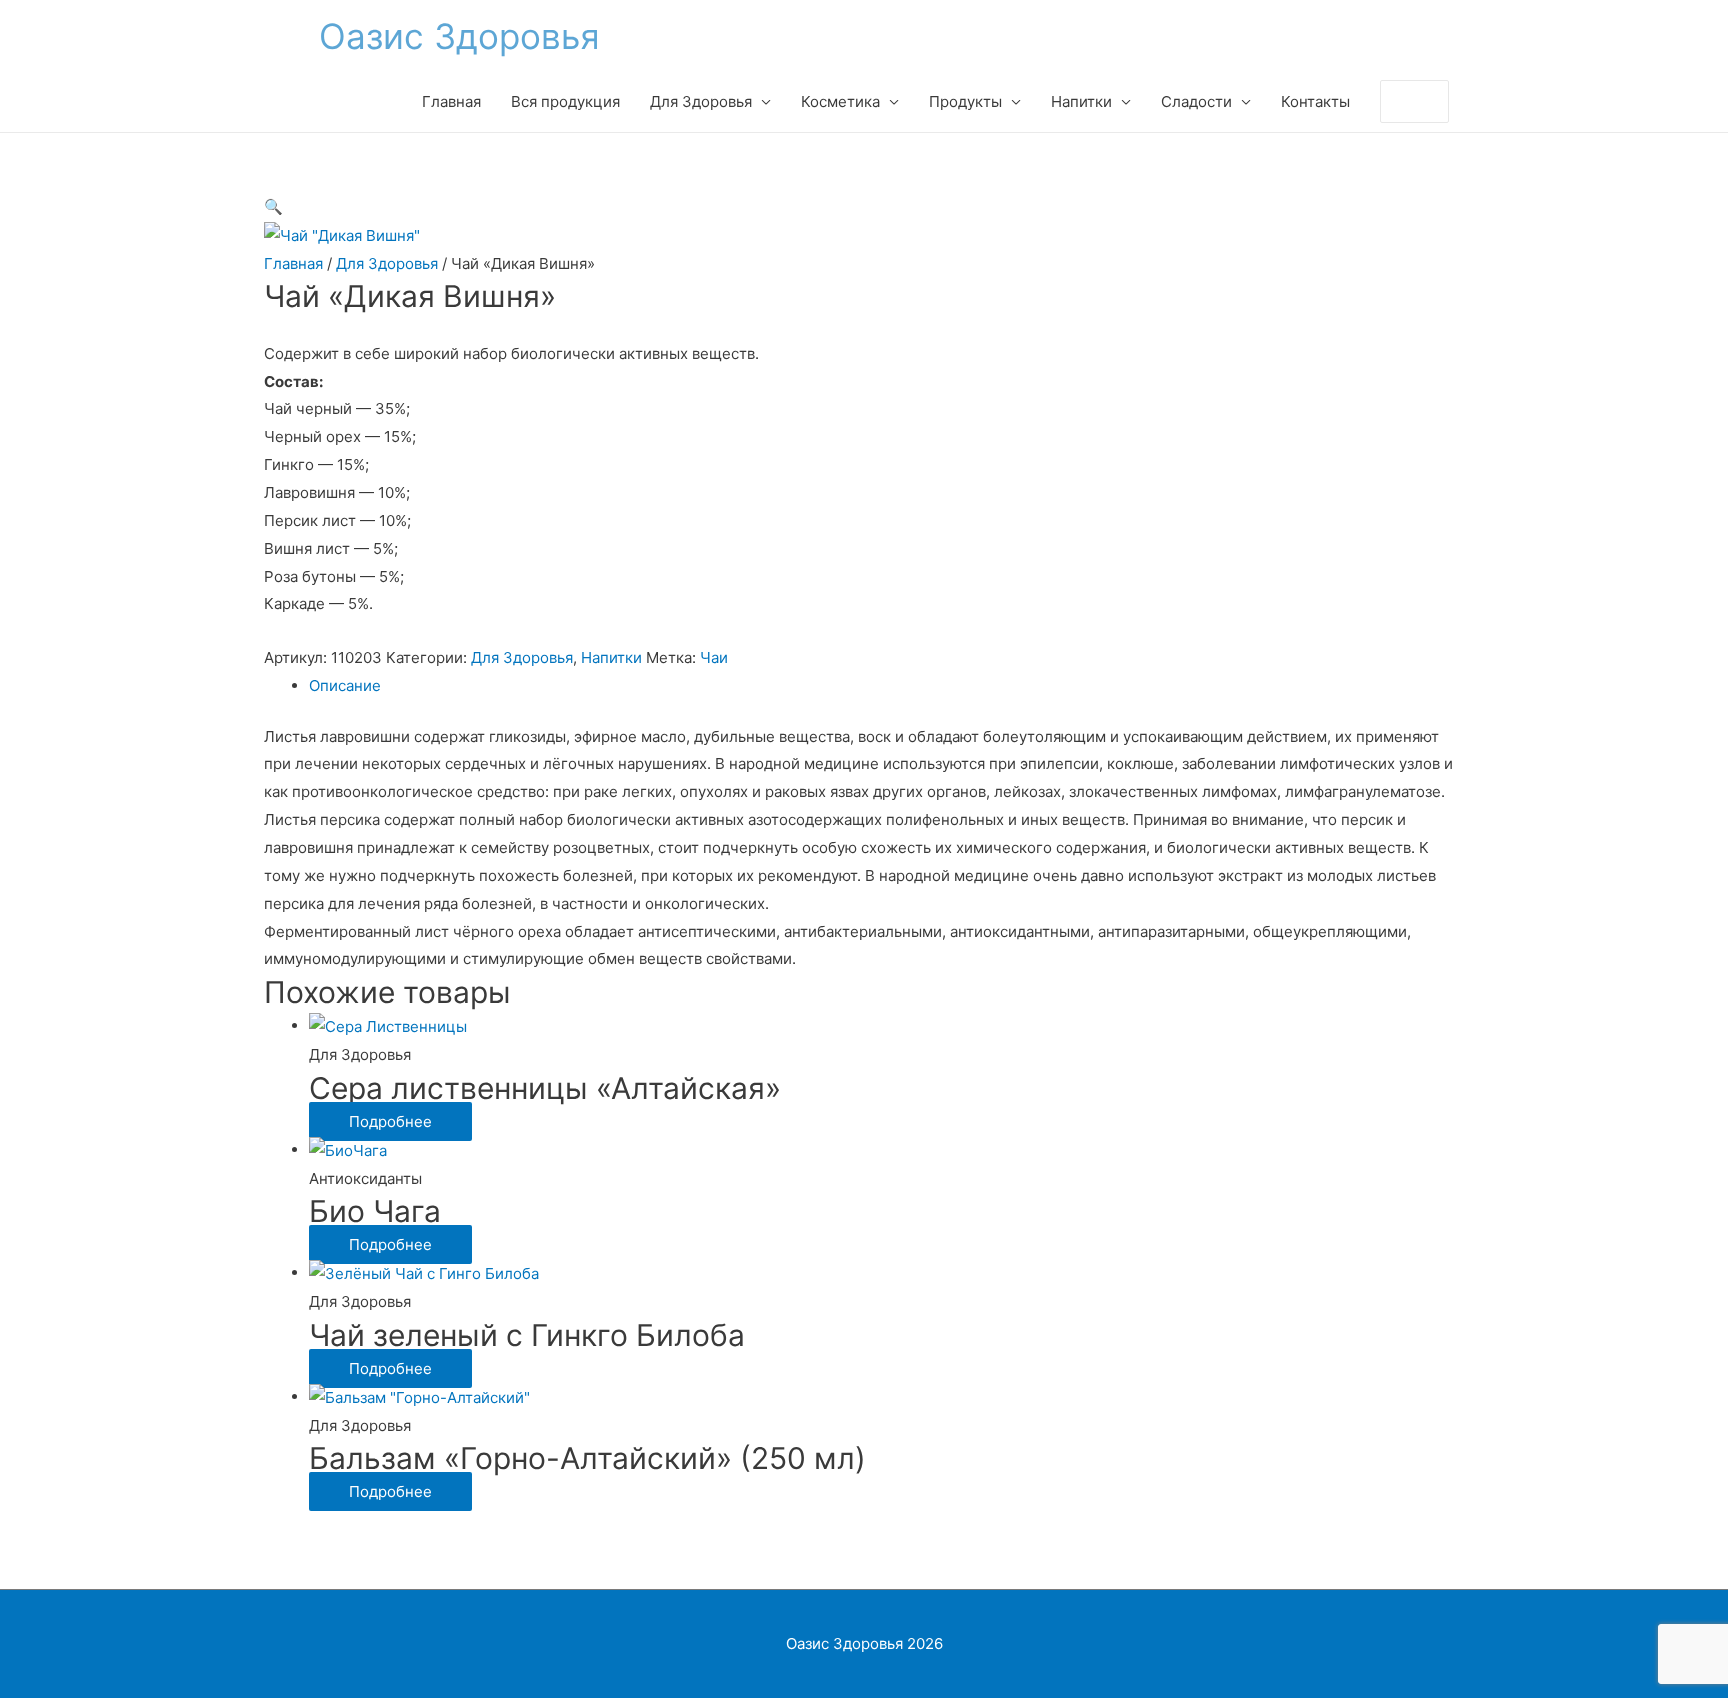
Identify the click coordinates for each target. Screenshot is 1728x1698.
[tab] (886, 686)
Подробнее (390, 1121)
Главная (293, 263)
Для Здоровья (387, 263)
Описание (345, 685)
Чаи (714, 657)
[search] (1392, 102)
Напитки (611, 657)
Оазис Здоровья (459, 36)
